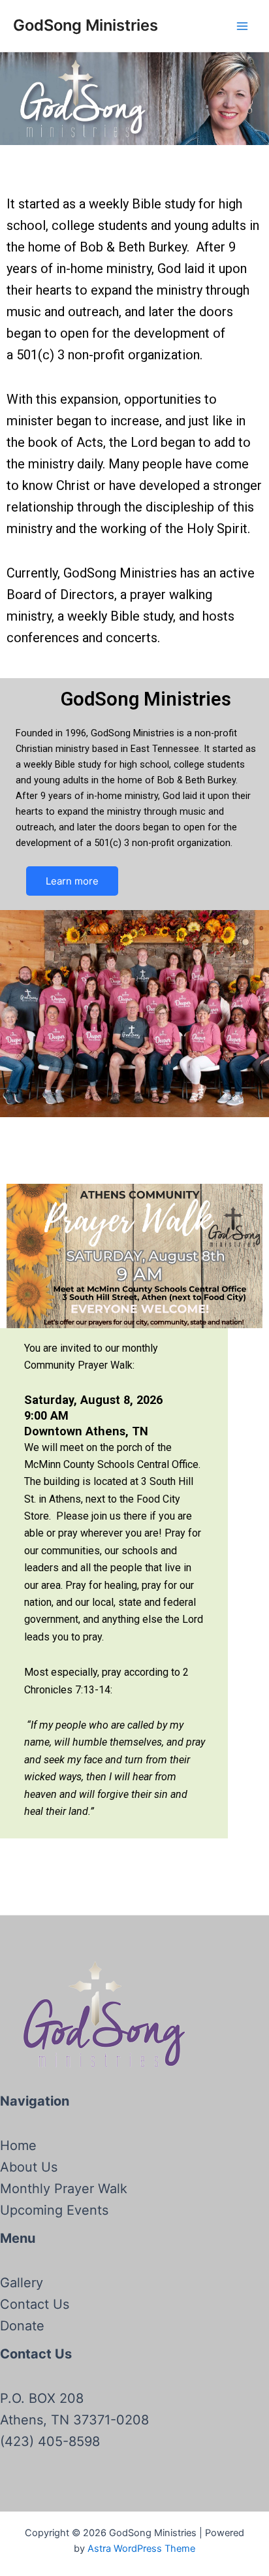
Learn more (72, 881)
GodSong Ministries (86, 25)
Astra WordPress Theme (141, 2549)
